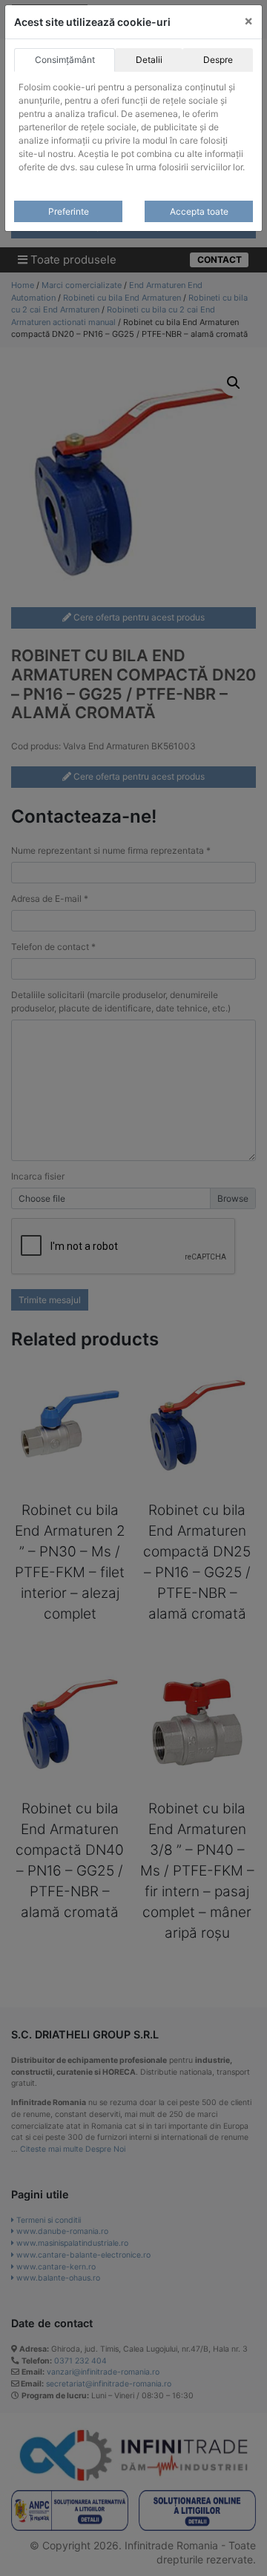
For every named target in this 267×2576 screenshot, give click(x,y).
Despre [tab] (218, 60)
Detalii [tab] (149, 60)
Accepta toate (199, 211)
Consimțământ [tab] (65, 60)
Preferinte (69, 211)
